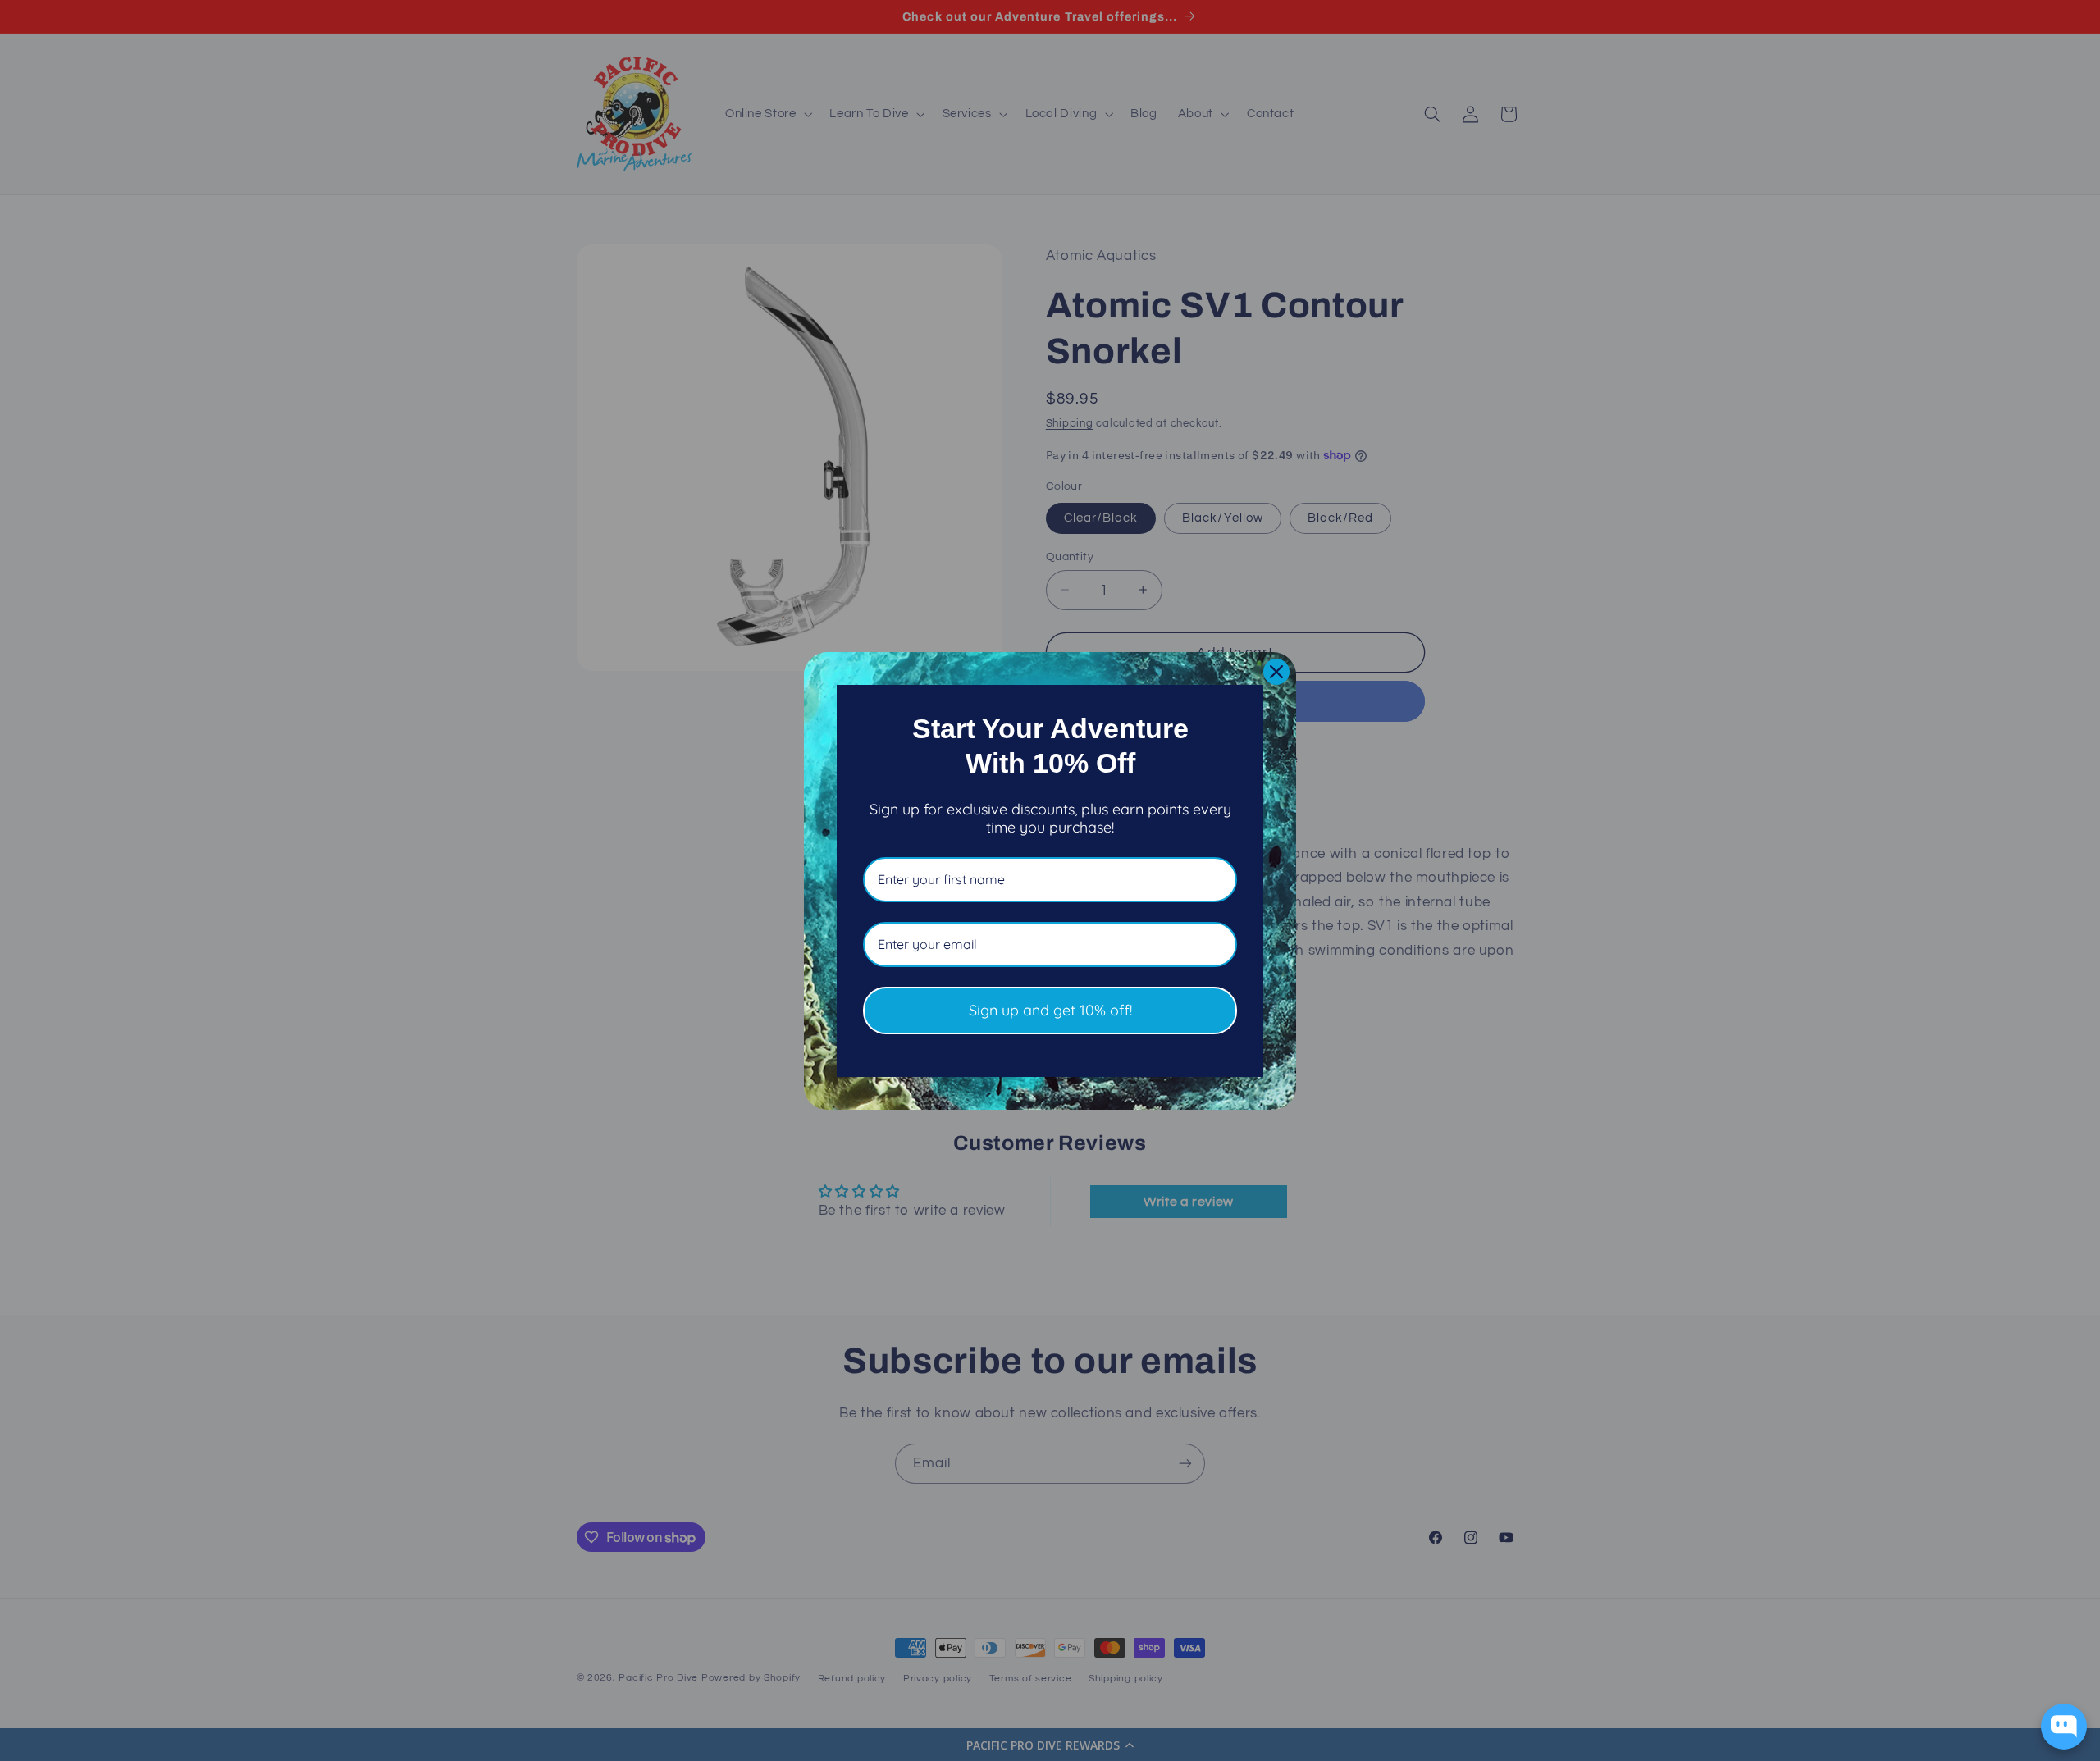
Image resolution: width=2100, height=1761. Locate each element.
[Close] (1276, 672)
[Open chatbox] (2064, 1727)
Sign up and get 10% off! (1050, 1010)
